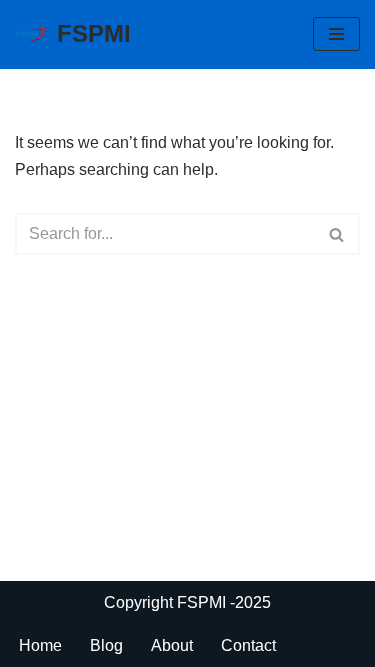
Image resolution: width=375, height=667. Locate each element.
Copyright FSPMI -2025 (187, 602)
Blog (106, 645)
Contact (248, 645)
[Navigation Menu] (336, 34)
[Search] (337, 234)
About (172, 645)
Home (40, 645)
